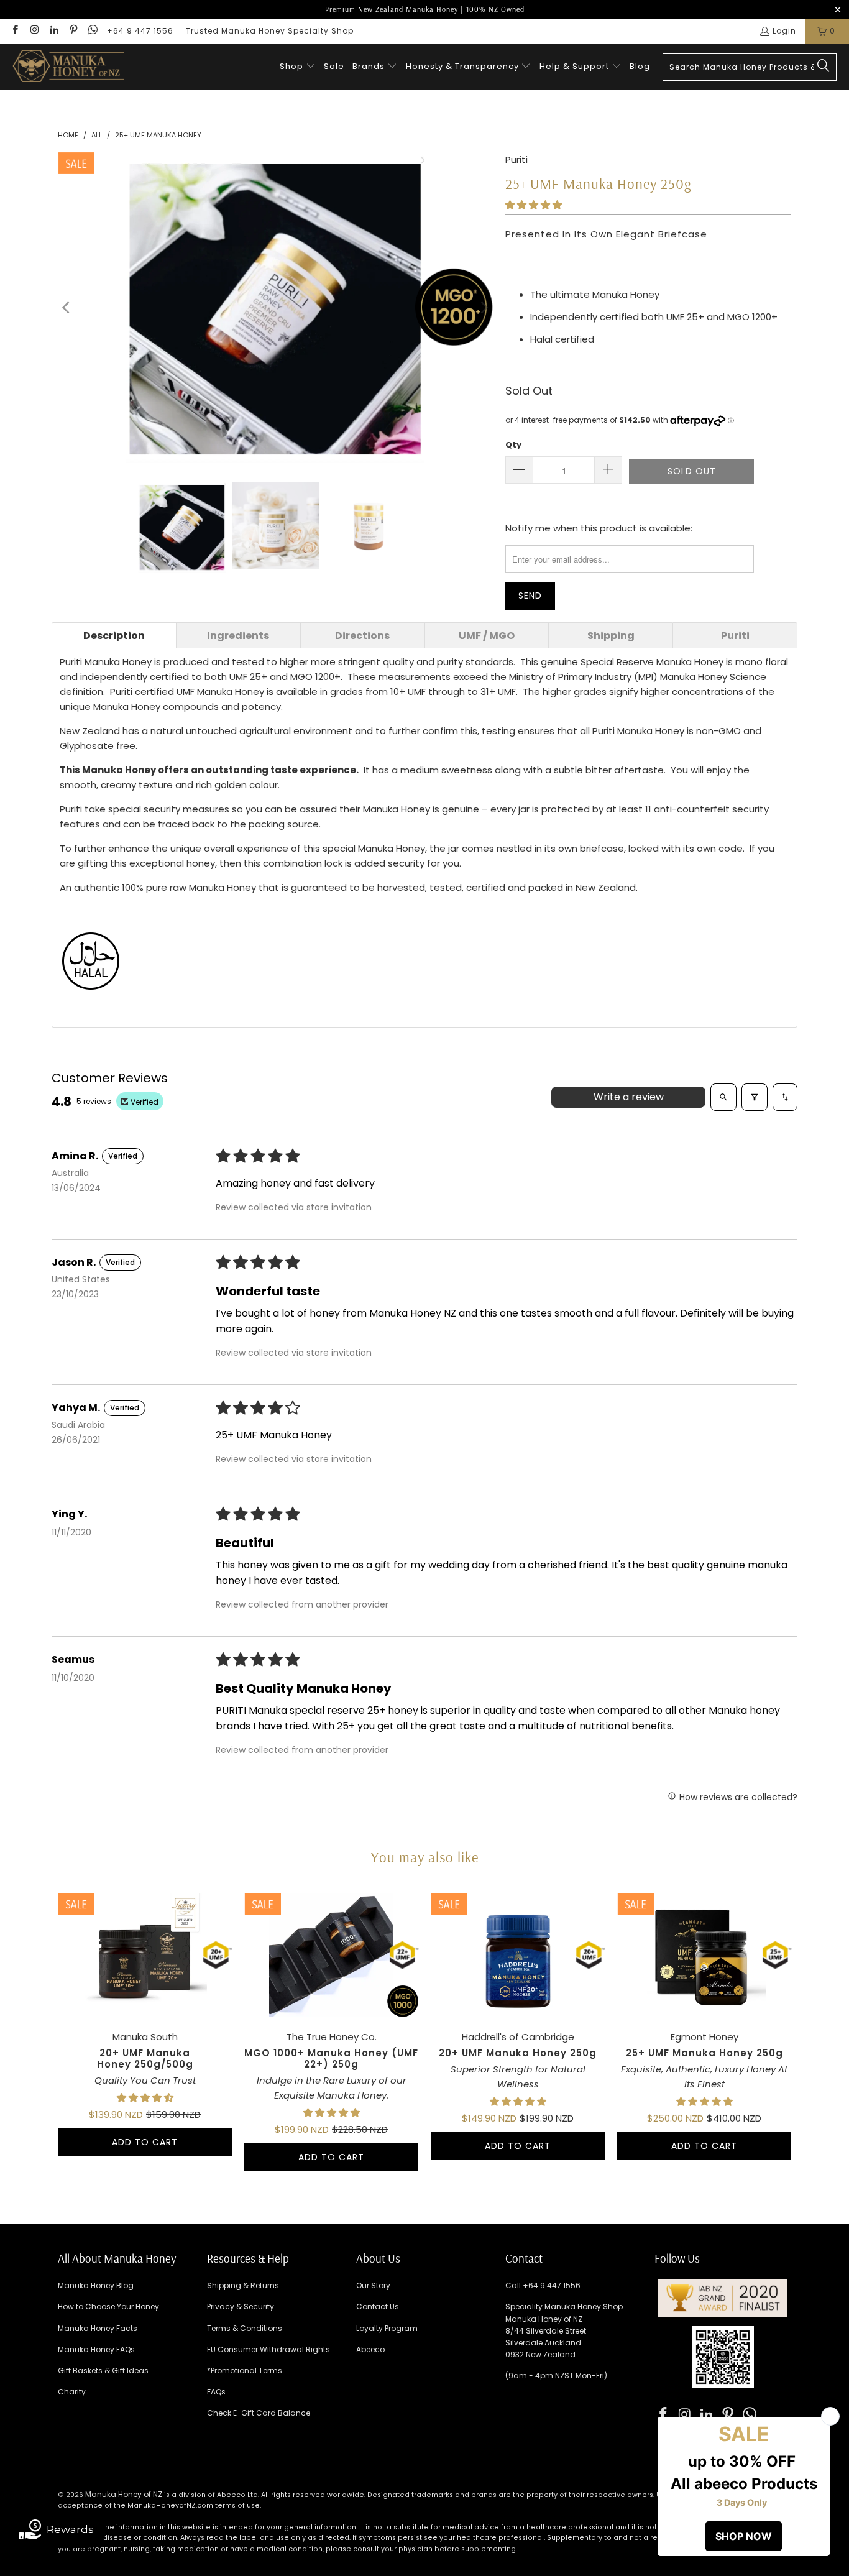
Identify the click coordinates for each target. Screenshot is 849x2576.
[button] (298, 67)
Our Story (373, 2285)
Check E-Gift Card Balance (259, 2413)
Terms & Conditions (245, 2328)
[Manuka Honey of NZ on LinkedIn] (54, 31)
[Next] (484, 308)
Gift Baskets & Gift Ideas (103, 2371)
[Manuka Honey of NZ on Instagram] (34, 31)
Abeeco (370, 2349)
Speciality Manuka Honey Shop (564, 2307)
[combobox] (750, 67)
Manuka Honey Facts (98, 2328)
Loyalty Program (387, 2328)
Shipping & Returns (243, 2285)
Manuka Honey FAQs (96, 2349)
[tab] (114, 635)
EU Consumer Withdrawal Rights (268, 2349)
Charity (72, 2392)
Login (784, 31)
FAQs (216, 2392)
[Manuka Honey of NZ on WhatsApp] (92, 31)
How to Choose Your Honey (108, 2307)
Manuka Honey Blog (96, 2285)
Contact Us (378, 2307)
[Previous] (67, 308)
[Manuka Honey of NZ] (68, 67)
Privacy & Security (241, 2307)
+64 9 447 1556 (140, 31)
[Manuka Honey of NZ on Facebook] (15, 31)
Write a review (629, 1097)
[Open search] (723, 1097)
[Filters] (755, 1097)
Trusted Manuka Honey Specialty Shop (270, 31)
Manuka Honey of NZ (124, 2494)
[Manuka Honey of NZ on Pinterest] (73, 31)
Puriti (516, 159)
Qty (513, 445)
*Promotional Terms (245, 2371)
